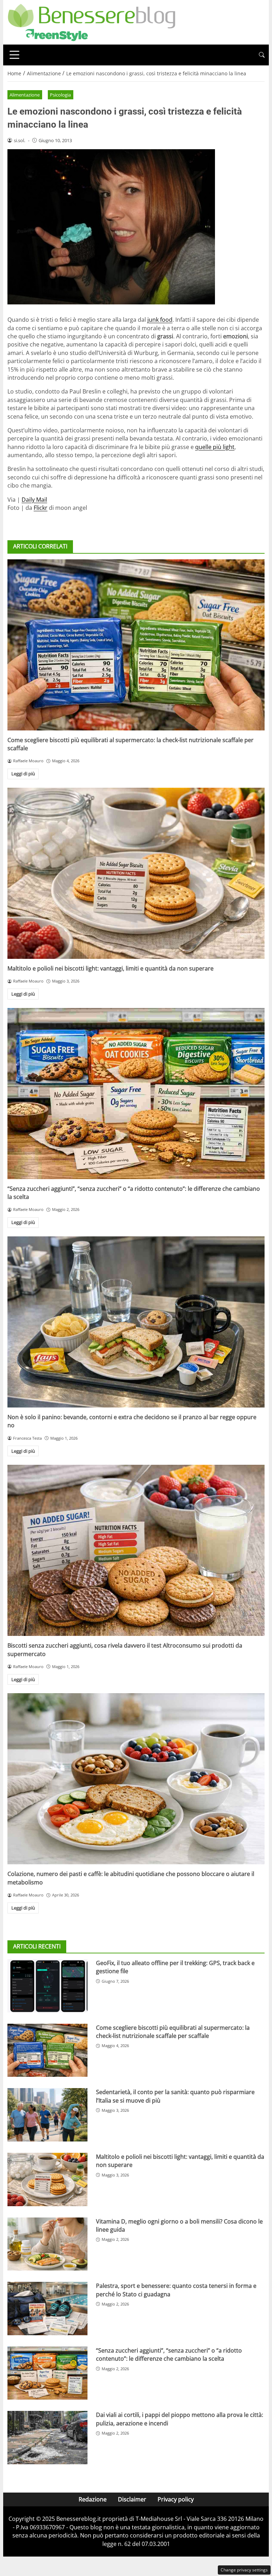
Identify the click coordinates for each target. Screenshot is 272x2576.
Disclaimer (132, 2499)
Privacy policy (176, 2499)
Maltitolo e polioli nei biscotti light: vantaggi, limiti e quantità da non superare (110, 968)
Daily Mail (34, 500)
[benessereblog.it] (92, 22)
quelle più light (215, 447)
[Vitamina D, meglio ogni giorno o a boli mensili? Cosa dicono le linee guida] (47, 2244)
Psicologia (60, 95)
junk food (160, 320)
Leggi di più (23, 774)
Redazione (93, 2499)
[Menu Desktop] (15, 55)
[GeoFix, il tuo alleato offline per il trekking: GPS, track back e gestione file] (47, 1986)
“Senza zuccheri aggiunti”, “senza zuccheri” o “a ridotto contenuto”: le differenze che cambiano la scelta (169, 2354)
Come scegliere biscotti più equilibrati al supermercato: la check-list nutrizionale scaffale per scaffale (173, 2032)
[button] (262, 55)
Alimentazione (25, 95)
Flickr (41, 508)
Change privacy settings (244, 2570)
